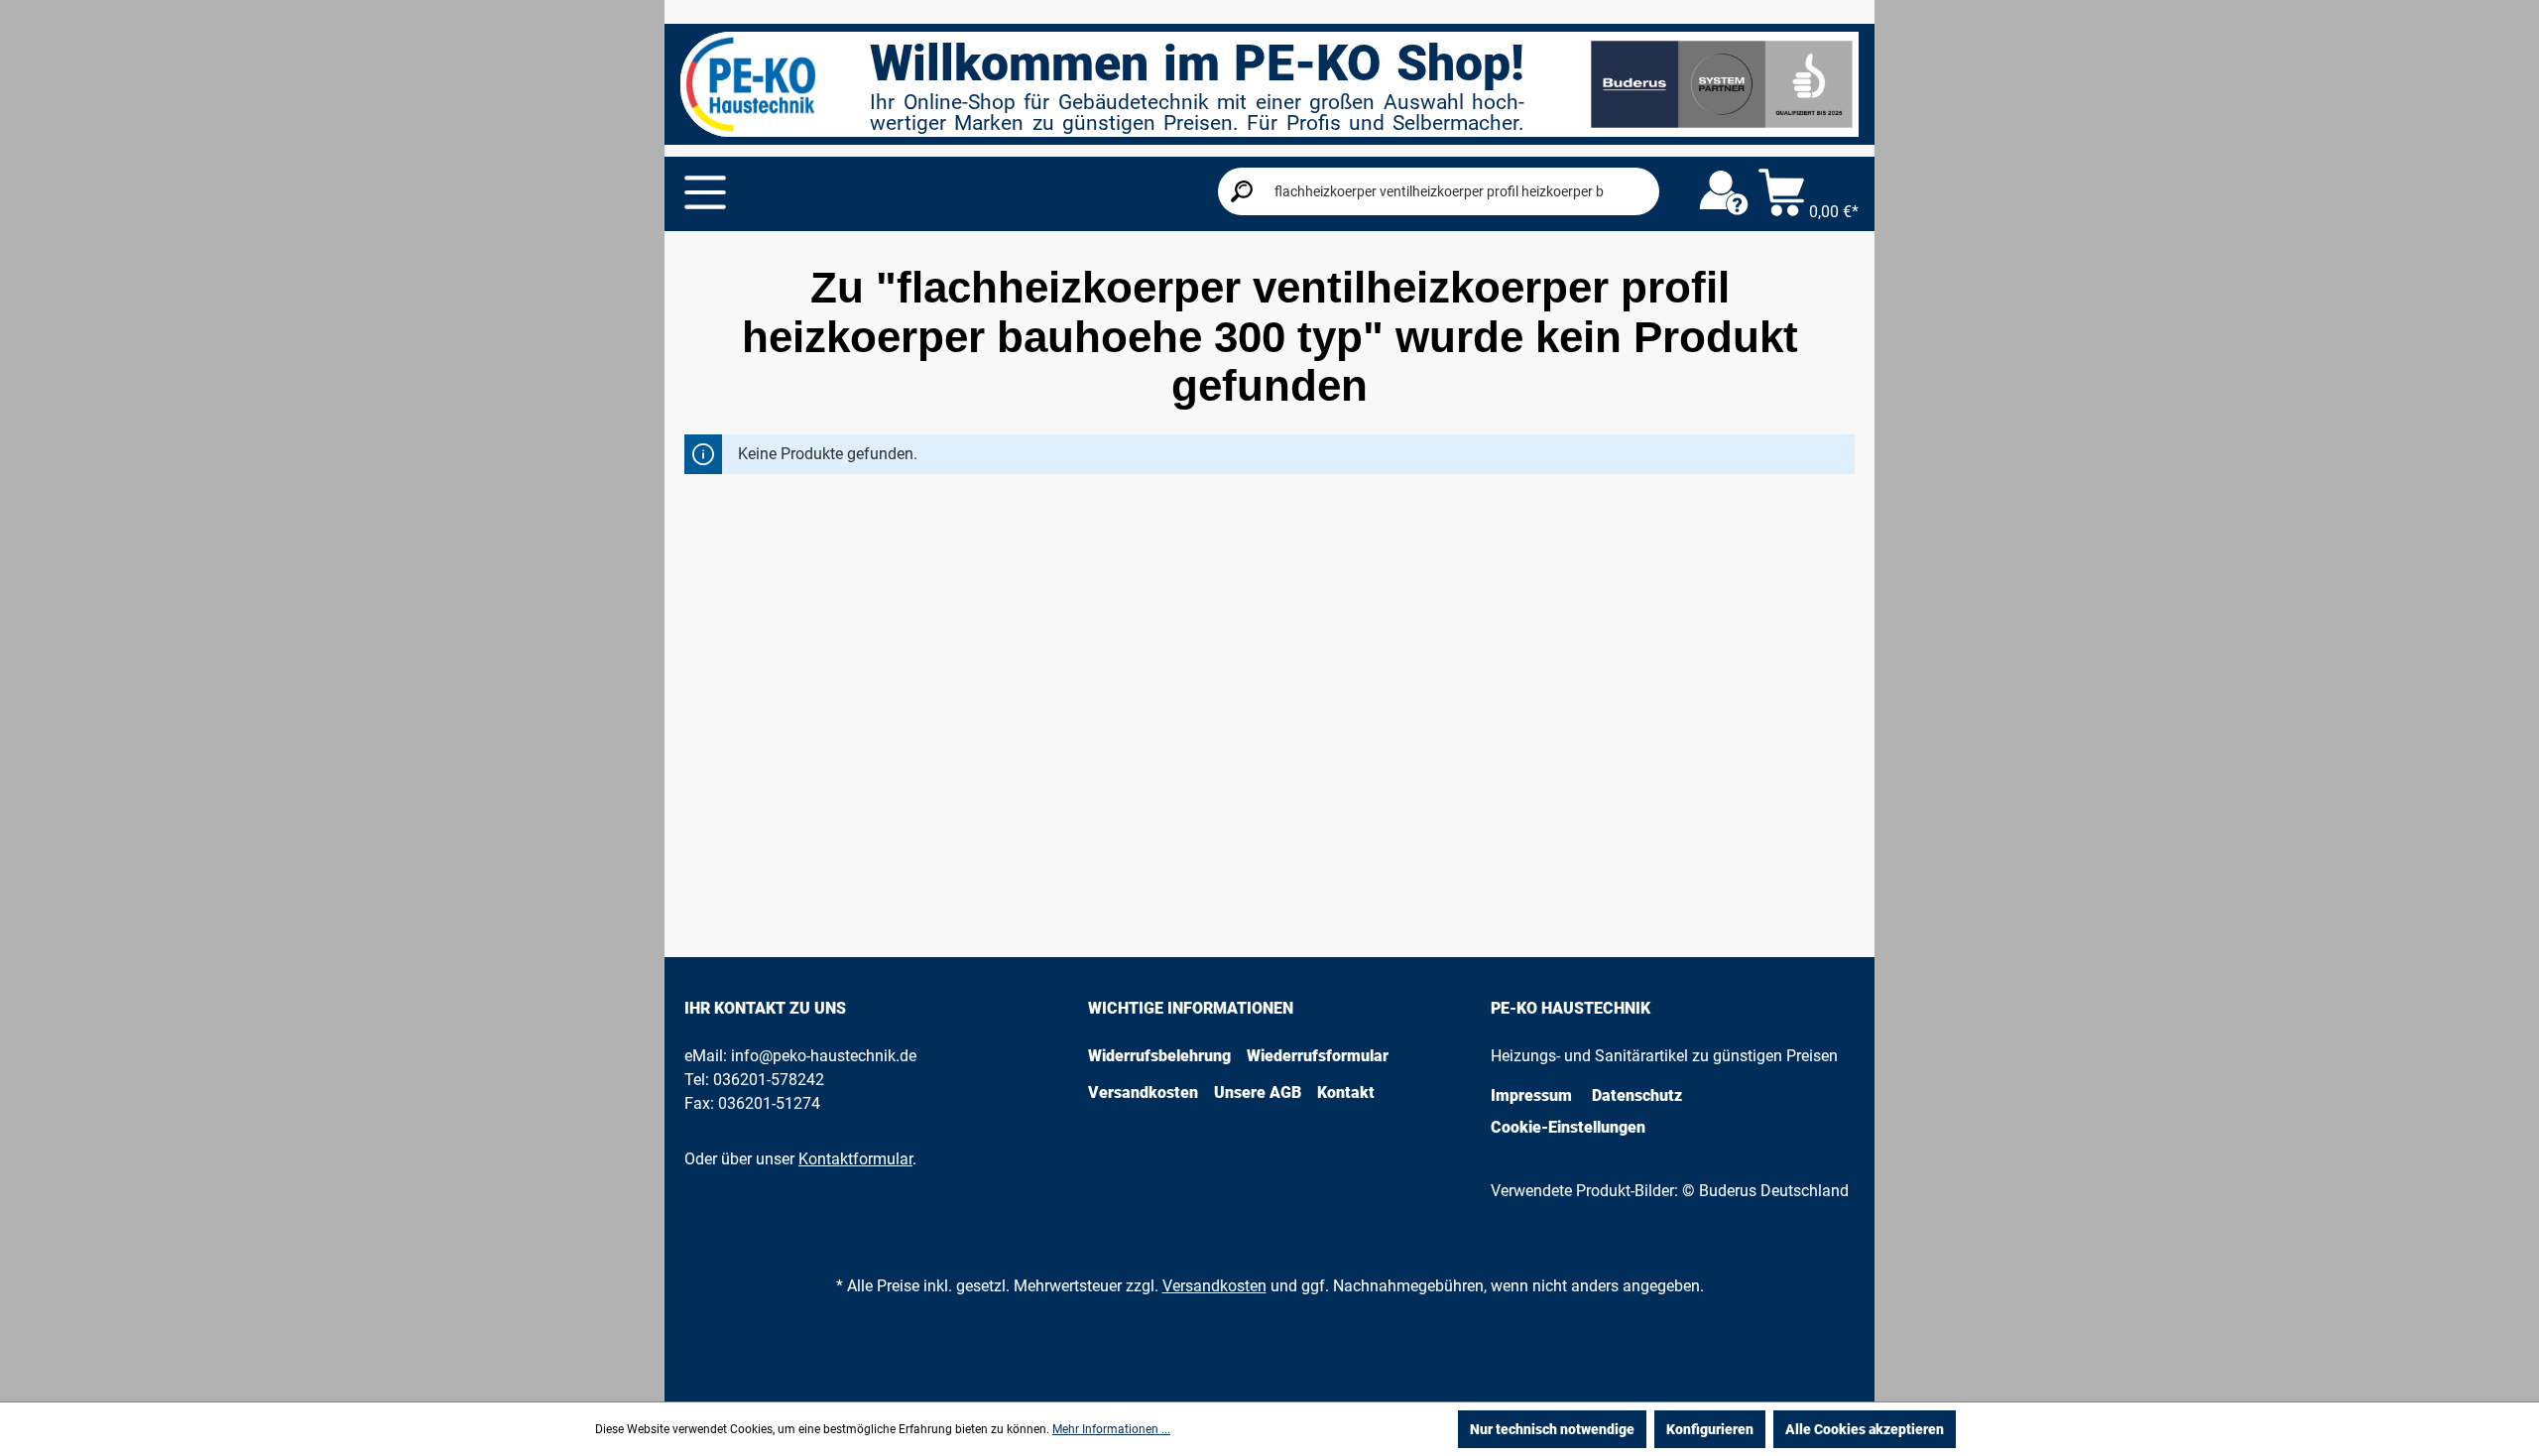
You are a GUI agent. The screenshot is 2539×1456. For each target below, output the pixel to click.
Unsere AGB (1258, 1092)
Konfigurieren (1710, 1429)
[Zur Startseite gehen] (751, 84)
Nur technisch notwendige (1552, 1429)
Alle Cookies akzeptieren (1865, 1429)
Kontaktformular (855, 1159)
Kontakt (1346, 1092)
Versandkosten (1143, 1092)
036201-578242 (769, 1080)
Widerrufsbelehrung (1159, 1056)
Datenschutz (1637, 1095)
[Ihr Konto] (1724, 193)
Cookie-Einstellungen (1568, 1127)
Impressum (1531, 1095)
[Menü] (705, 192)
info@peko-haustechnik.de (824, 1056)
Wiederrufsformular (1318, 1056)
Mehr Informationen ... (1111, 1429)
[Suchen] (1242, 191)
